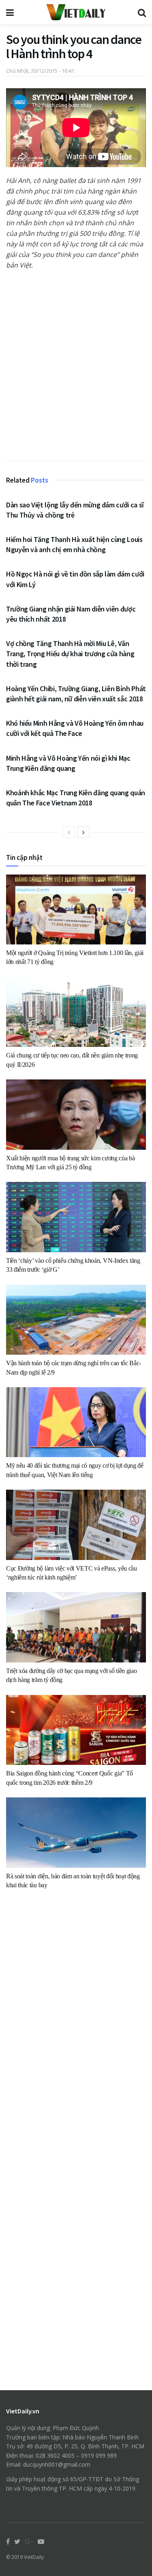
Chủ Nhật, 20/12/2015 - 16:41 (40, 71)
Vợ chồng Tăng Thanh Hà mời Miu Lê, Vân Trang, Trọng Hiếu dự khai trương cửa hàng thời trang (70, 654)
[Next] (83, 832)
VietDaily (34, 2557)
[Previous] (69, 832)
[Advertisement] (76, 369)
